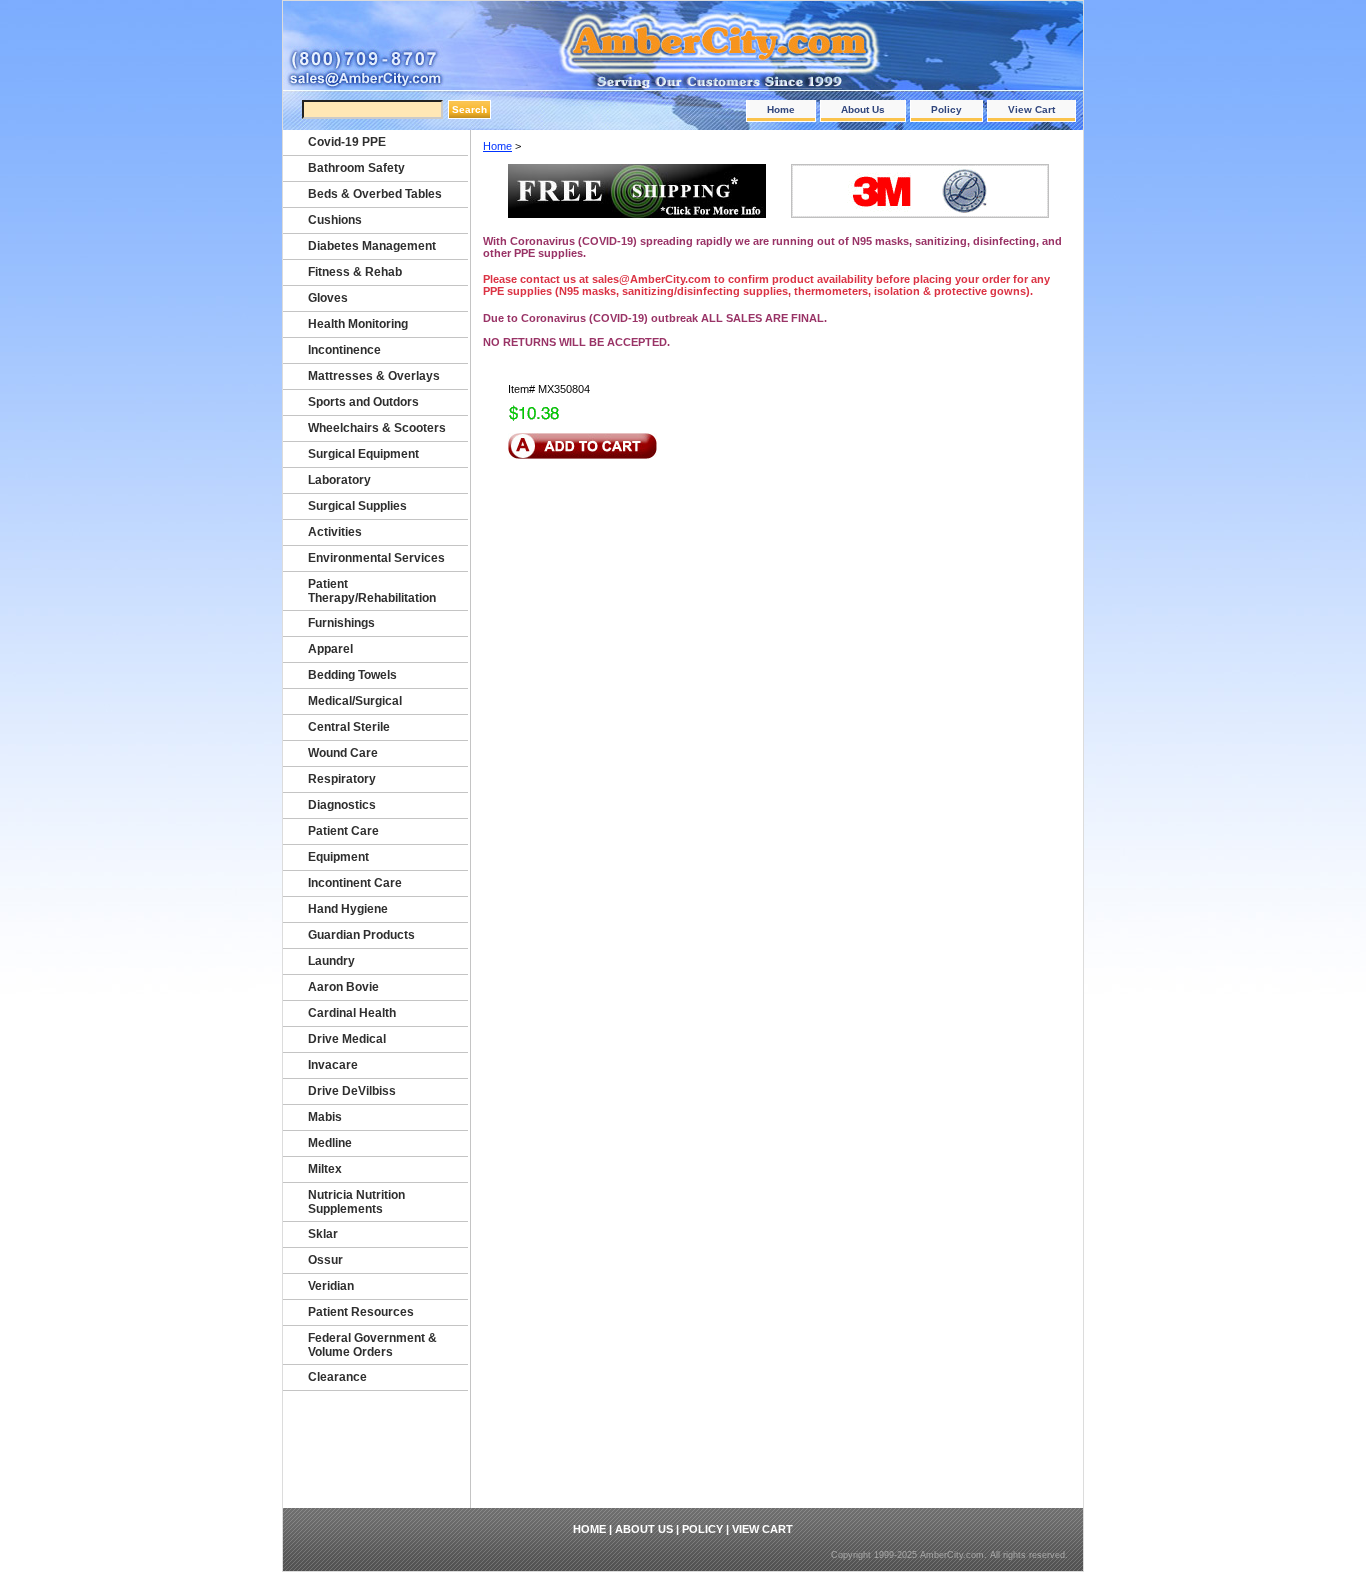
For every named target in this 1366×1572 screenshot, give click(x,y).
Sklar (323, 1234)
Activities (335, 532)
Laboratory (339, 480)
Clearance (337, 1377)
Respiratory (342, 779)
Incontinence (344, 350)
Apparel (330, 649)
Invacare (333, 1065)
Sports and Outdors (363, 402)
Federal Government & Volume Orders (372, 1345)
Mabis (325, 1117)
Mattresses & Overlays (374, 376)
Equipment (338, 857)
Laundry (331, 961)
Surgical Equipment (363, 454)
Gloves (328, 298)
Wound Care (343, 753)
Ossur (325, 1260)
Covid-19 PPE (347, 142)
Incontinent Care (355, 883)
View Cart (1031, 109)
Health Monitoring (358, 324)
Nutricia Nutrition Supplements (356, 1202)
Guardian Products (361, 935)
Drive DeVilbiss (352, 1091)
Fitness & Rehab (355, 272)
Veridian (331, 1286)
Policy (946, 109)
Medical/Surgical (355, 701)
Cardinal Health (352, 1013)
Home (781, 109)
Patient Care (343, 831)
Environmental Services (376, 558)
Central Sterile (349, 727)
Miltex (325, 1169)
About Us (863, 109)
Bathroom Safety (356, 168)
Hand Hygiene (348, 909)
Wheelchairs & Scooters (377, 428)
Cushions (335, 220)
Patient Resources (361, 1312)
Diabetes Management (372, 246)
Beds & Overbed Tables (375, 194)
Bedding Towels (352, 675)
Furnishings (341, 623)
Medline (330, 1143)
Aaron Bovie (343, 987)
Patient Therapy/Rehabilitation (372, 591)
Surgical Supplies (357, 506)
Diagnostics (342, 805)
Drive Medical (347, 1039)
